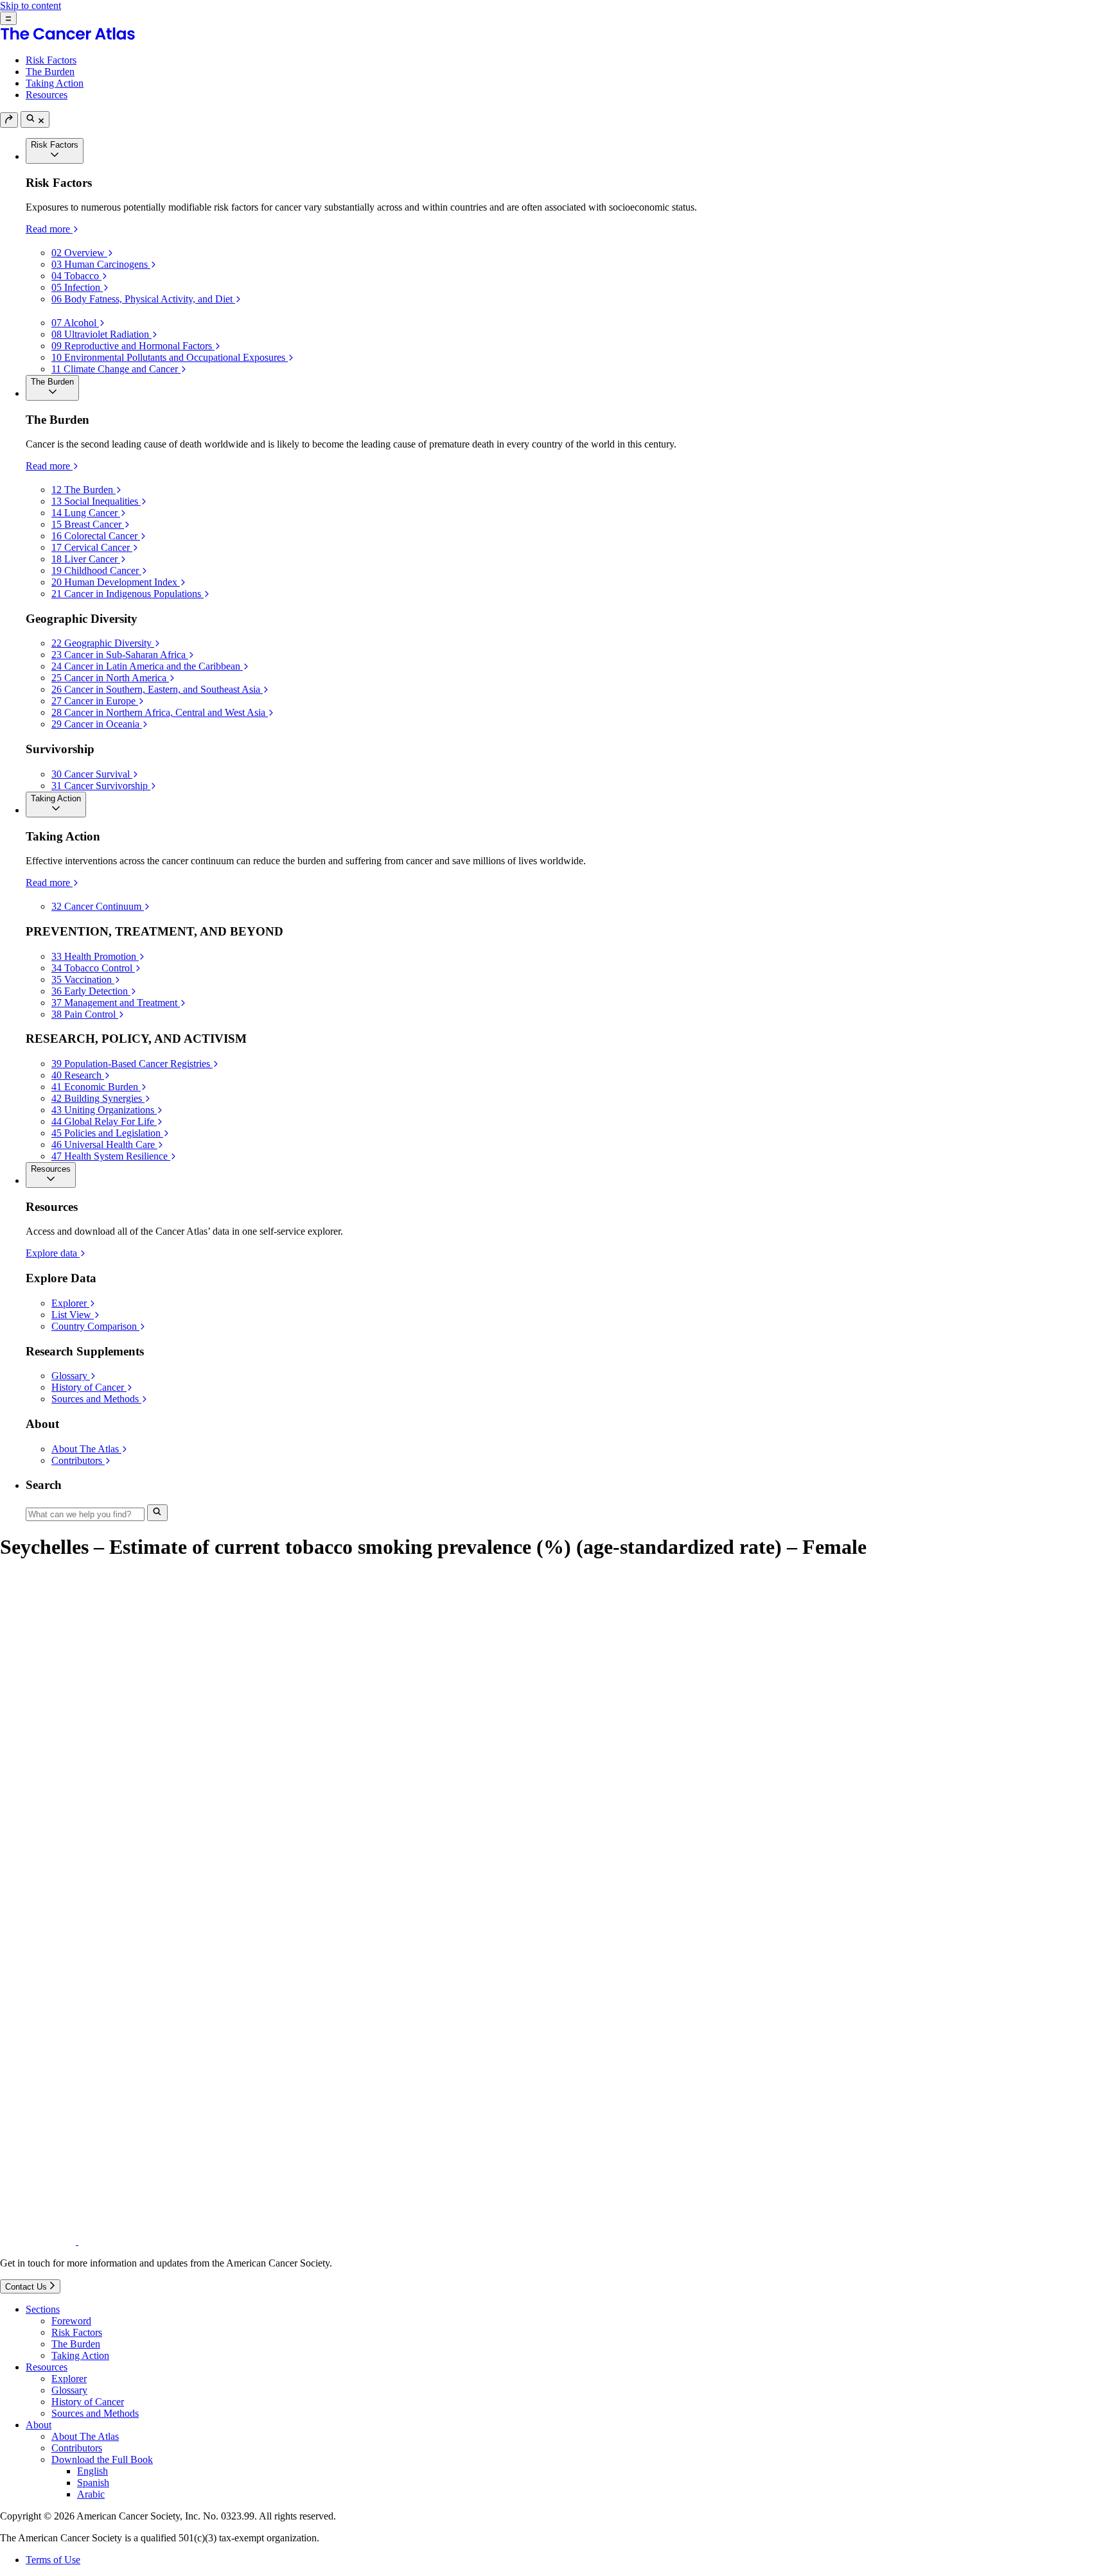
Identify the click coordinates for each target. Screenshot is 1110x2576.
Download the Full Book (102, 2459)
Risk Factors (51, 60)
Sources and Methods (95, 2413)
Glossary (69, 2390)
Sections (43, 2309)
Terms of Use (53, 2560)
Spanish (93, 2483)
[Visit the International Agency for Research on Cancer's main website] (239, 2241)
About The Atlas (85, 2436)
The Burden (50, 72)
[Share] (9, 120)
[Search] (35, 119)
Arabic (91, 2494)
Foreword (71, 2321)
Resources (47, 95)
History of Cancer (88, 2402)
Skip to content (31, 5)
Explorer (69, 2379)
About (39, 2425)
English (92, 2471)
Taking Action (55, 83)
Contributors (77, 2448)
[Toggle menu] (8, 18)
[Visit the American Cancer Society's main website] (39, 2241)
